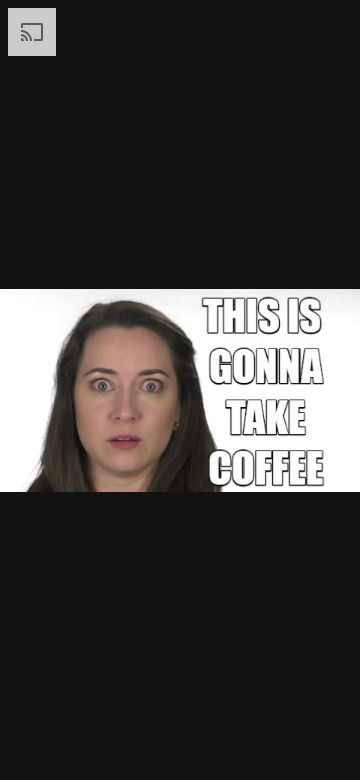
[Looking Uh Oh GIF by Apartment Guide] (180, 390)
